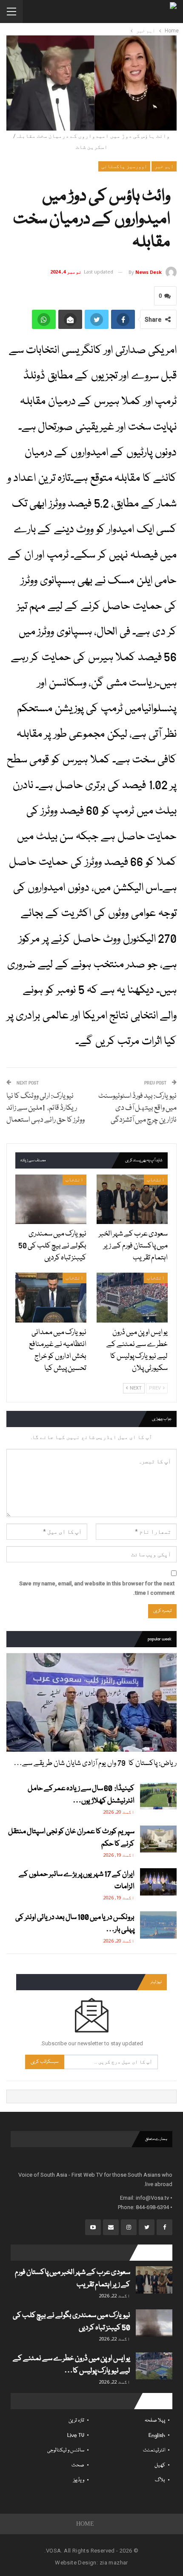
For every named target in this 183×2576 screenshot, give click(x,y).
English (157, 2435)
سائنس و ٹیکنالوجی (66, 2450)
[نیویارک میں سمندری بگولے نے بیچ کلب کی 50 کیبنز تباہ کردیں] (51, 1199)
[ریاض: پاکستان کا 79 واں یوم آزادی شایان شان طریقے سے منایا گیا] (91, 1702)
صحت (78, 2465)
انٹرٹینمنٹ (154, 2450)
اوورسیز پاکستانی (124, 166)
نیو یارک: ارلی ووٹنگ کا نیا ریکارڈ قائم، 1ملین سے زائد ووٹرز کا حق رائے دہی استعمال (46, 1108)
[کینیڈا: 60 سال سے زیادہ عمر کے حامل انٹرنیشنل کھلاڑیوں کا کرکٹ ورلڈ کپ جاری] (158, 1796)
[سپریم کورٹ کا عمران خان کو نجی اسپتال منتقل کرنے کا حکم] (158, 1839)
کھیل (160, 2465)
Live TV (76, 2435)
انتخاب (156, 1180)
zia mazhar (114, 2563)
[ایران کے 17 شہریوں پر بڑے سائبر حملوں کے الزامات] (158, 1882)
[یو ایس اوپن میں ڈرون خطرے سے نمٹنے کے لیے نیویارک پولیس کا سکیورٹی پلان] (132, 1298)
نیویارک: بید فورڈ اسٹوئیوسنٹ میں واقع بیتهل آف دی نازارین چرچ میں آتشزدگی (137, 1108)
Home (85, 2524)
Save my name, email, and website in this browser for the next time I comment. (97, 1588)
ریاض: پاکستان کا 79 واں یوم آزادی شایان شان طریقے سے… (95, 1763)
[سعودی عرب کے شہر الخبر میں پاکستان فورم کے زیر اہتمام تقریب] (132, 1199)
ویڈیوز (79, 2480)
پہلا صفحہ (155, 2420)
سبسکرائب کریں (45, 2062)
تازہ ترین (76, 2420)
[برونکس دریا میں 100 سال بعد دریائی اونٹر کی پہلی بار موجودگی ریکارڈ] (158, 1925)
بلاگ (160, 2480)
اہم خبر (164, 166)
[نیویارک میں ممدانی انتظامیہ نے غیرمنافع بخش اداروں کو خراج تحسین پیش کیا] (51, 1298)
